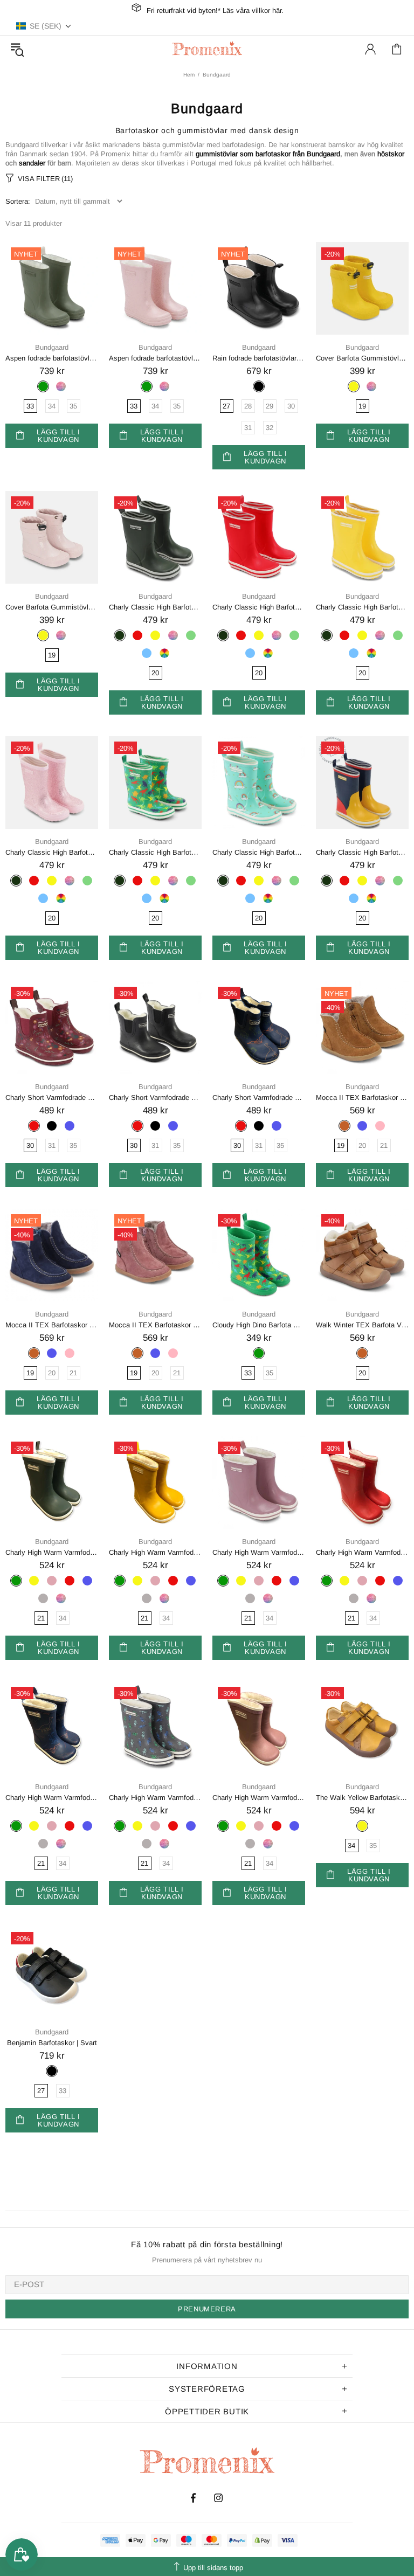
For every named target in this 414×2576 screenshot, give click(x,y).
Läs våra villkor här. (253, 11)
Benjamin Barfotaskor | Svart (52, 2043)
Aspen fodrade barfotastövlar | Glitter (155, 358)
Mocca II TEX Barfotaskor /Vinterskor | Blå (52, 1325)
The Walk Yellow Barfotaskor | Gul (362, 1798)
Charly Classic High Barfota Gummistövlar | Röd (259, 607)
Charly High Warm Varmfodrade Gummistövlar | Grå (155, 1798)
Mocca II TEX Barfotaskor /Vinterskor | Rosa (155, 1325)
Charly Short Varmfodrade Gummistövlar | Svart (155, 1097)
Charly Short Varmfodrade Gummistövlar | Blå (259, 1097)
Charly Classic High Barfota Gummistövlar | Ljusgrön (155, 852)
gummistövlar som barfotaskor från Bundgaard (268, 154)
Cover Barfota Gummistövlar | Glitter (52, 607)
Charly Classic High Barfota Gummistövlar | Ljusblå (259, 852)
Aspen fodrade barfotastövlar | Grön (52, 358)
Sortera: (18, 201)
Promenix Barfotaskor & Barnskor (207, 49)
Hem (189, 75)
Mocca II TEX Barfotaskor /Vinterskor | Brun (362, 1097)
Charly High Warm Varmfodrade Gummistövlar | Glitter (259, 1798)
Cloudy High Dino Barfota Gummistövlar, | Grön (259, 1325)
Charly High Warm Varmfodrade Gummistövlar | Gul (155, 1552)
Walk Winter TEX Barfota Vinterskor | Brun (362, 1325)
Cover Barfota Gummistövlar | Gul (362, 358)
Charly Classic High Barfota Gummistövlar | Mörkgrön (155, 607)
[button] (44, 26)
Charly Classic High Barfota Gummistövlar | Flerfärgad (362, 852)
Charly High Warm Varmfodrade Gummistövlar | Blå (52, 1798)
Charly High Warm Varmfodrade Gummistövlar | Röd (362, 1552)
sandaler (32, 163)
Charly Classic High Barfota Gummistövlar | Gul (362, 607)
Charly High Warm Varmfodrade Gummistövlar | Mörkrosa (259, 1552)
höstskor (391, 154)
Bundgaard (52, 347)
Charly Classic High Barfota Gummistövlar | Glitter (52, 852)
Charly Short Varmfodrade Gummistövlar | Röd (52, 1097)
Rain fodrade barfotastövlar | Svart (259, 358)
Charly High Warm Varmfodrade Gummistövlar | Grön (52, 1552)
